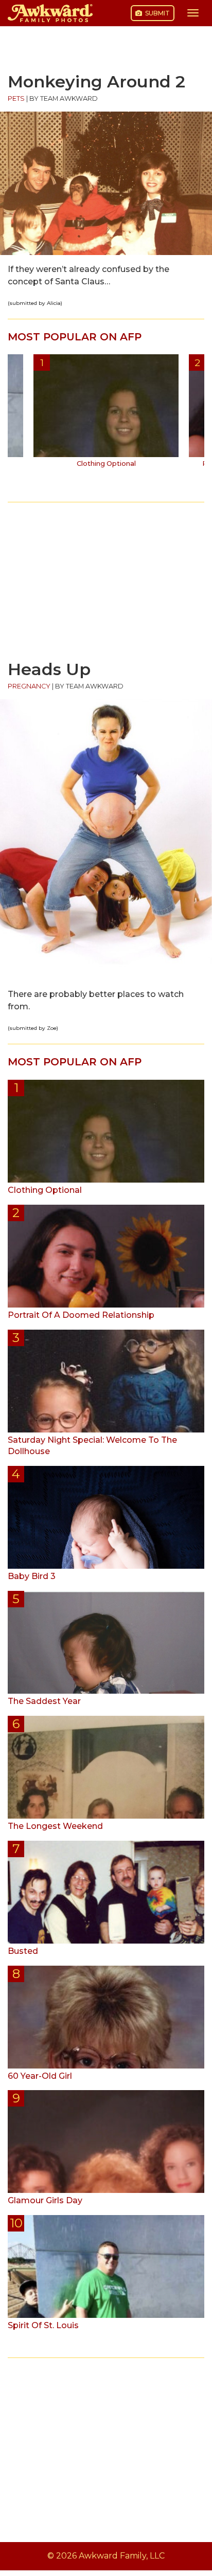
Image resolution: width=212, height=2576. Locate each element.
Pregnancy (29, 686)
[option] (106, 414)
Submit (157, 13)
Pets (16, 98)
